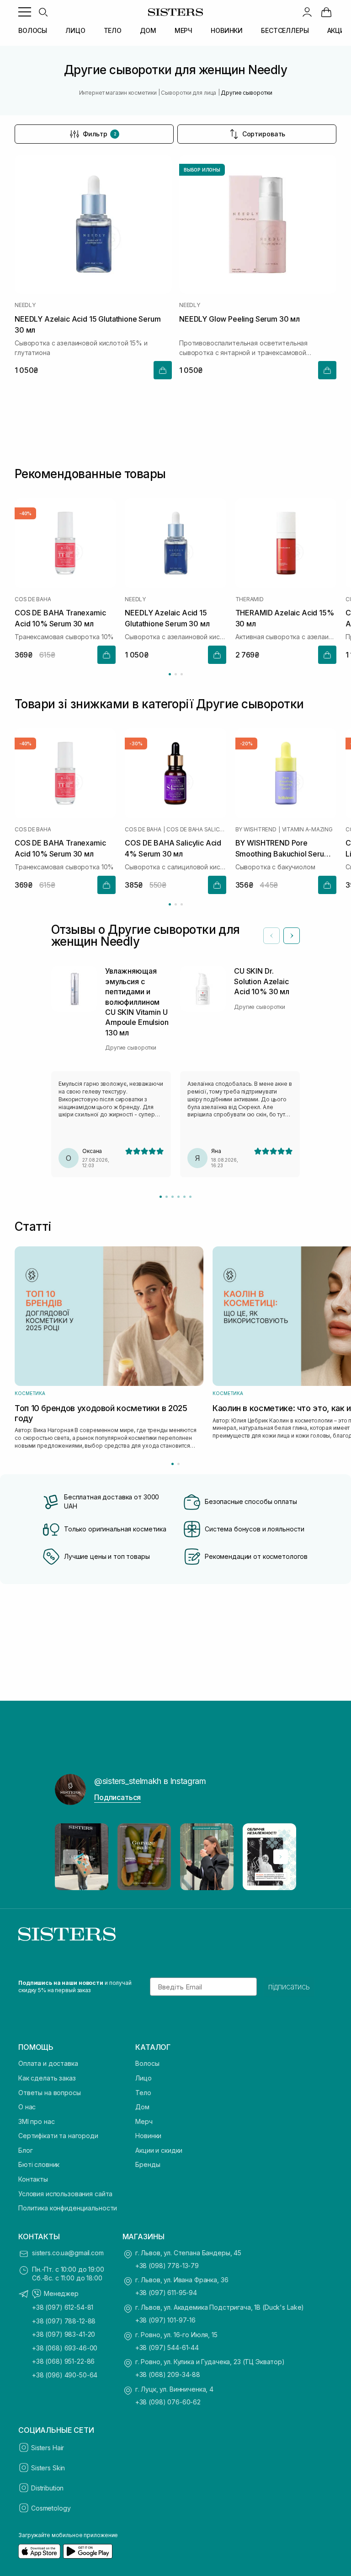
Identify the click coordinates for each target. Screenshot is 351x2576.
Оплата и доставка (48, 2063)
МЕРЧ (183, 30)
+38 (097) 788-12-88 (64, 2321)
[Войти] (307, 12)
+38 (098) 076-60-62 (168, 2402)
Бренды (148, 2164)
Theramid (250, 599)
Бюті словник (39, 2164)
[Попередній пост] (70, 1857)
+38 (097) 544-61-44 (167, 2347)
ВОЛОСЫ (33, 30)
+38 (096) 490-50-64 (65, 2375)
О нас (27, 2107)
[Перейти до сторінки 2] (176, 674)
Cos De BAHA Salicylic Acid (196, 830)
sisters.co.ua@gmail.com (68, 2253)
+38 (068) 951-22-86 (63, 2361)
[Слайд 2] (167, 1197)
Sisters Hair (48, 2448)
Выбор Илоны (202, 170)
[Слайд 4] (178, 1197)
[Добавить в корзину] (163, 370)
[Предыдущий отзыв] (271, 936)
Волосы (147, 2063)
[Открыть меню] (25, 12)
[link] (326, 12)
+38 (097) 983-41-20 (64, 2334)
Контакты (33, 2179)
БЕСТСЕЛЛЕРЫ (285, 30)
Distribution (47, 2488)
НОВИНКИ (227, 30)
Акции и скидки (159, 2150)
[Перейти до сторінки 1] (170, 674)
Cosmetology (51, 2508)
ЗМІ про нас (36, 2121)
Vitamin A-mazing (307, 830)
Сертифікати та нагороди (58, 2136)
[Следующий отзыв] (292, 936)
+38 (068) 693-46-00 (65, 2348)
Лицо (143, 2078)
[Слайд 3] (173, 1197)
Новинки (148, 2136)
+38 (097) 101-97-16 (165, 2320)
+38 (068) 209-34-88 (168, 2374)
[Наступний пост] (281, 1857)
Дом (142, 2107)
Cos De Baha (33, 599)
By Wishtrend (256, 830)
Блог (25, 2150)
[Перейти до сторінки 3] (182, 674)
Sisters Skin (48, 2468)
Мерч (144, 2121)
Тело (143, 2093)
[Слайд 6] (190, 1197)
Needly (25, 305)
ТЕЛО (113, 30)
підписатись (289, 1987)
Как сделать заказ (47, 2078)
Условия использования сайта (65, 2194)
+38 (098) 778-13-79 (167, 2266)
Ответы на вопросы (50, 2093)
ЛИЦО (75, 30)
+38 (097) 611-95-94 (166, 2293)
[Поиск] (43, 12)
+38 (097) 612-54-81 (63, 2307)
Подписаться (117, 1797)
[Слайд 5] (184, 1197)
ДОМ (148, 30)
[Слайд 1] (161, 1197)
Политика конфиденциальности (68, 2208)
